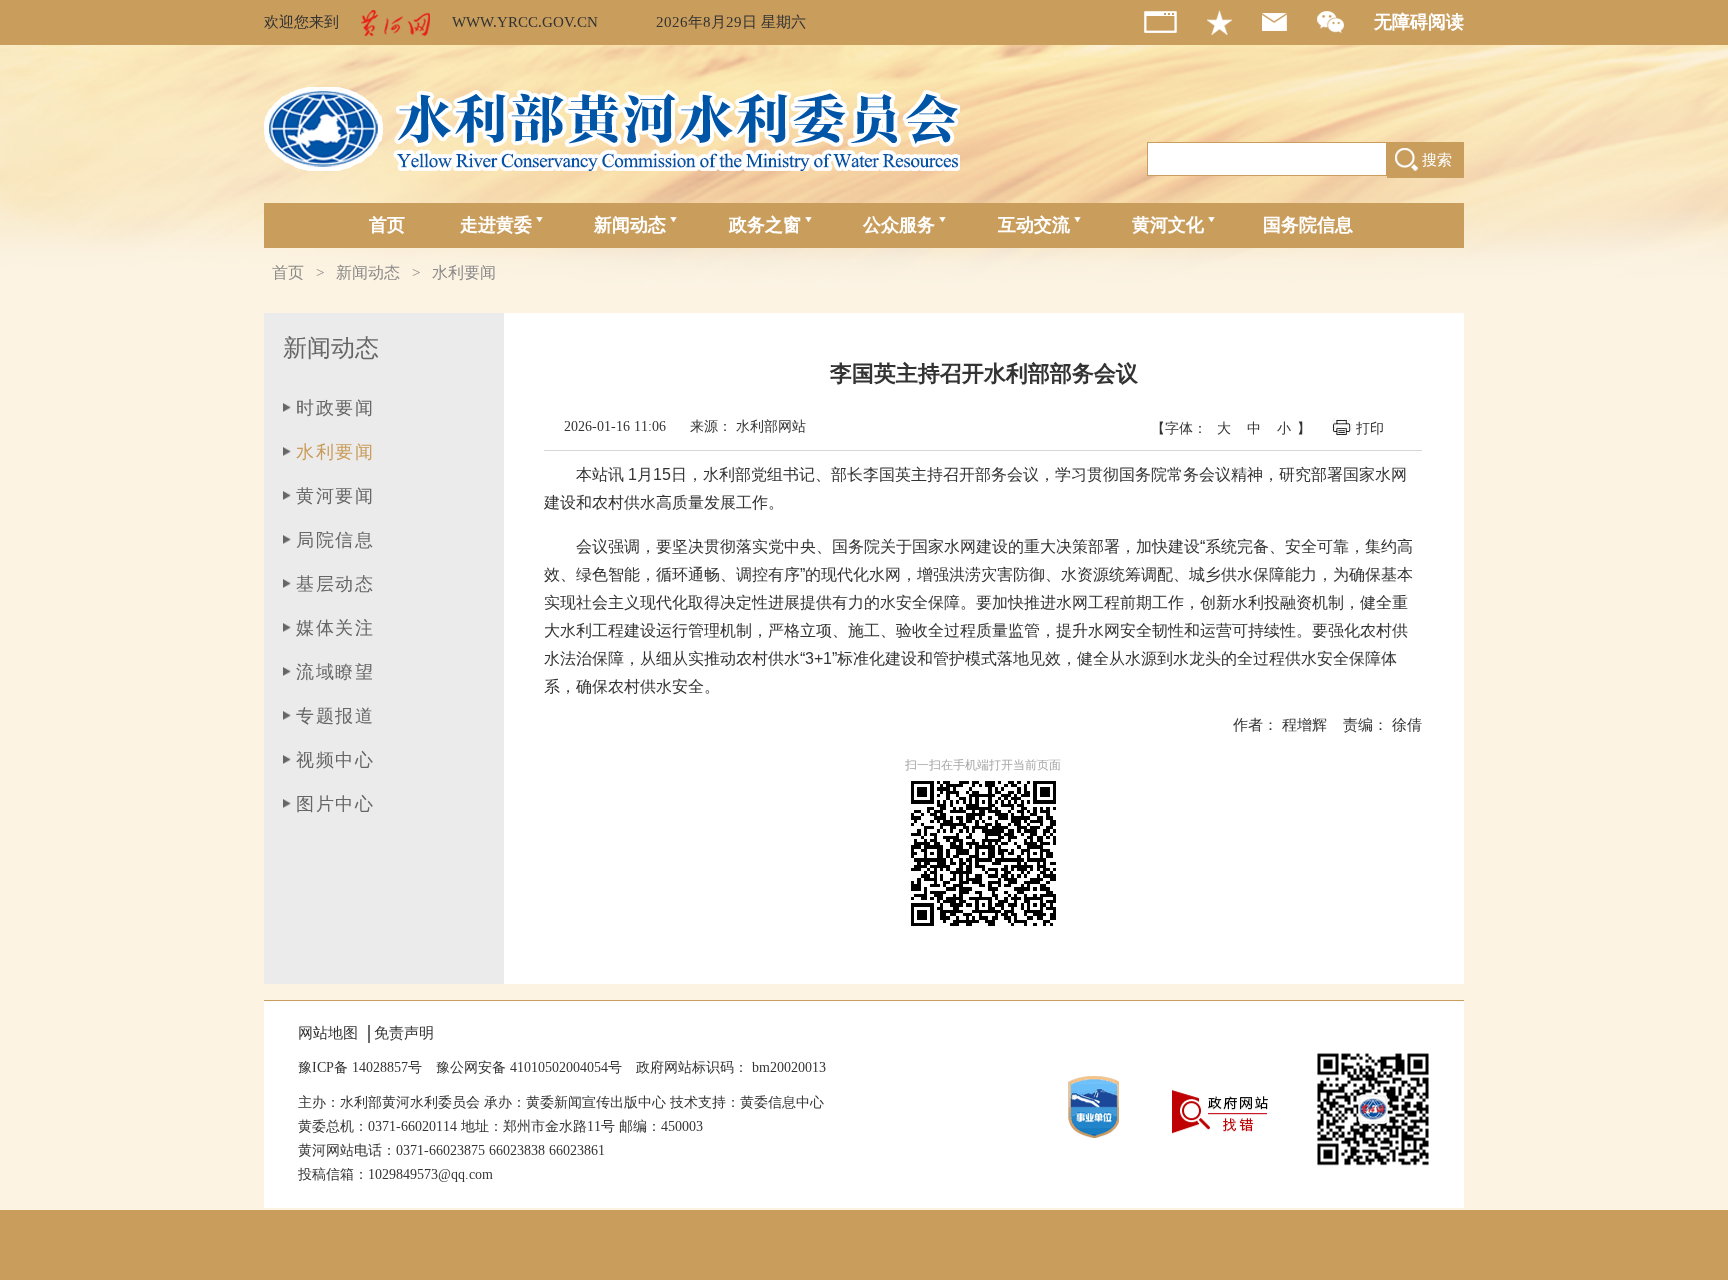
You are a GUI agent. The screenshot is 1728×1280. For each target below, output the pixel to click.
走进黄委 (496, 225)
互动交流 (1034, 225)
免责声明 (404, 1033)
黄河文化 (1168, 225)
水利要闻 (464, 272)
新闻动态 (630, 225)
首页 (387, 225)
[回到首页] (1175, 22)
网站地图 (328, 1033)
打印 (1372, 428)
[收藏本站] (1234, 22)
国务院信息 (1308, 225)
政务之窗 (765, 225)
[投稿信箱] (1289, 22)
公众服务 (899, 225)
